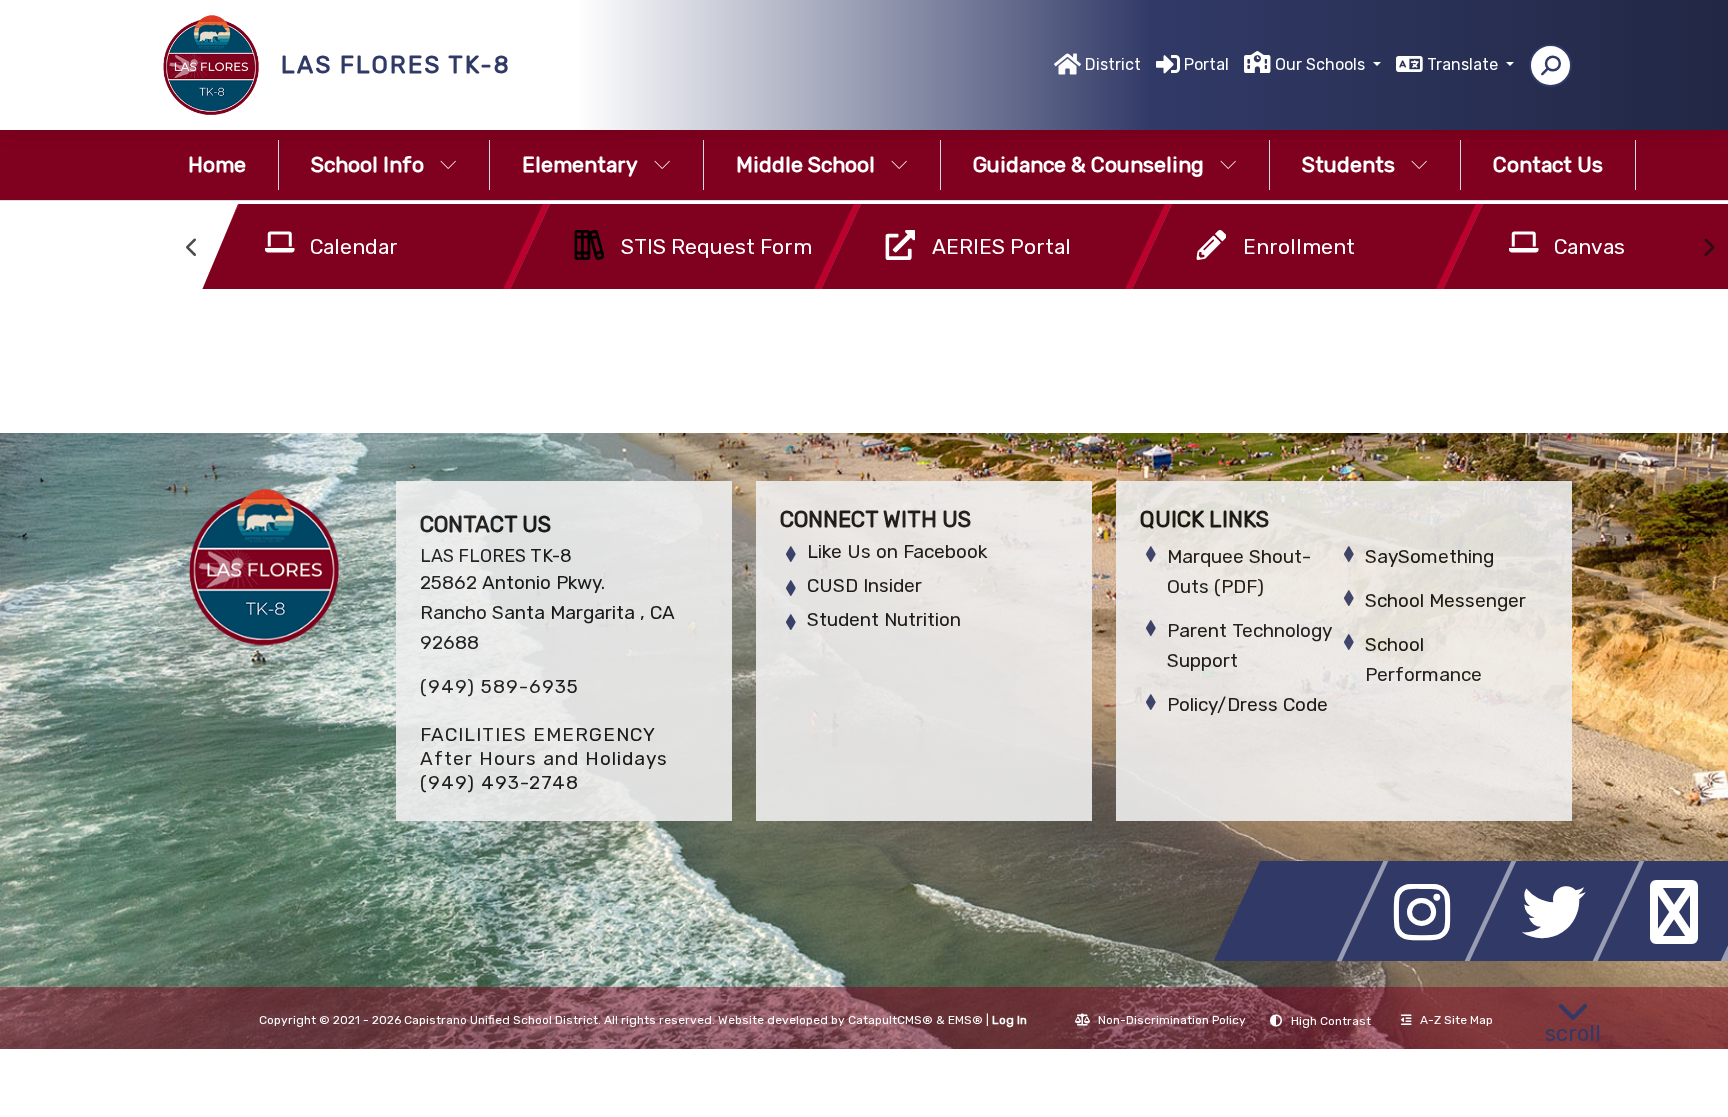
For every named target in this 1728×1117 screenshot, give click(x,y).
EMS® (965, 1020)
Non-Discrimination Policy (1172, 1020)
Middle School (805, 164)
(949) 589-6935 (499, 686)
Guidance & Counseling (1088, 164)
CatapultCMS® (890, 1020)
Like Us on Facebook (897, 551)
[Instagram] (1432, 955)
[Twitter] (1560, 955)
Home (217, 164)
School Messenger (1445, 600)
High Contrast (1331, 1021)
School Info (367, 164)
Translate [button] (1464, 64)
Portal (1206, 64)
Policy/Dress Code (1247, 704)
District (1113, 64)
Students (1348, 164)
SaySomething (1429, 556)
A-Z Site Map (1456, 1020)
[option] (328, 250)
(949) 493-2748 (499, 782)
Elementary (580, 164)
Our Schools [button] (1322, 64)
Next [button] (1708, 248)
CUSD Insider (864, 585)
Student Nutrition (884, 619)
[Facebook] (1304, 955)
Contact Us (1548, 164)
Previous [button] (193, 248)
